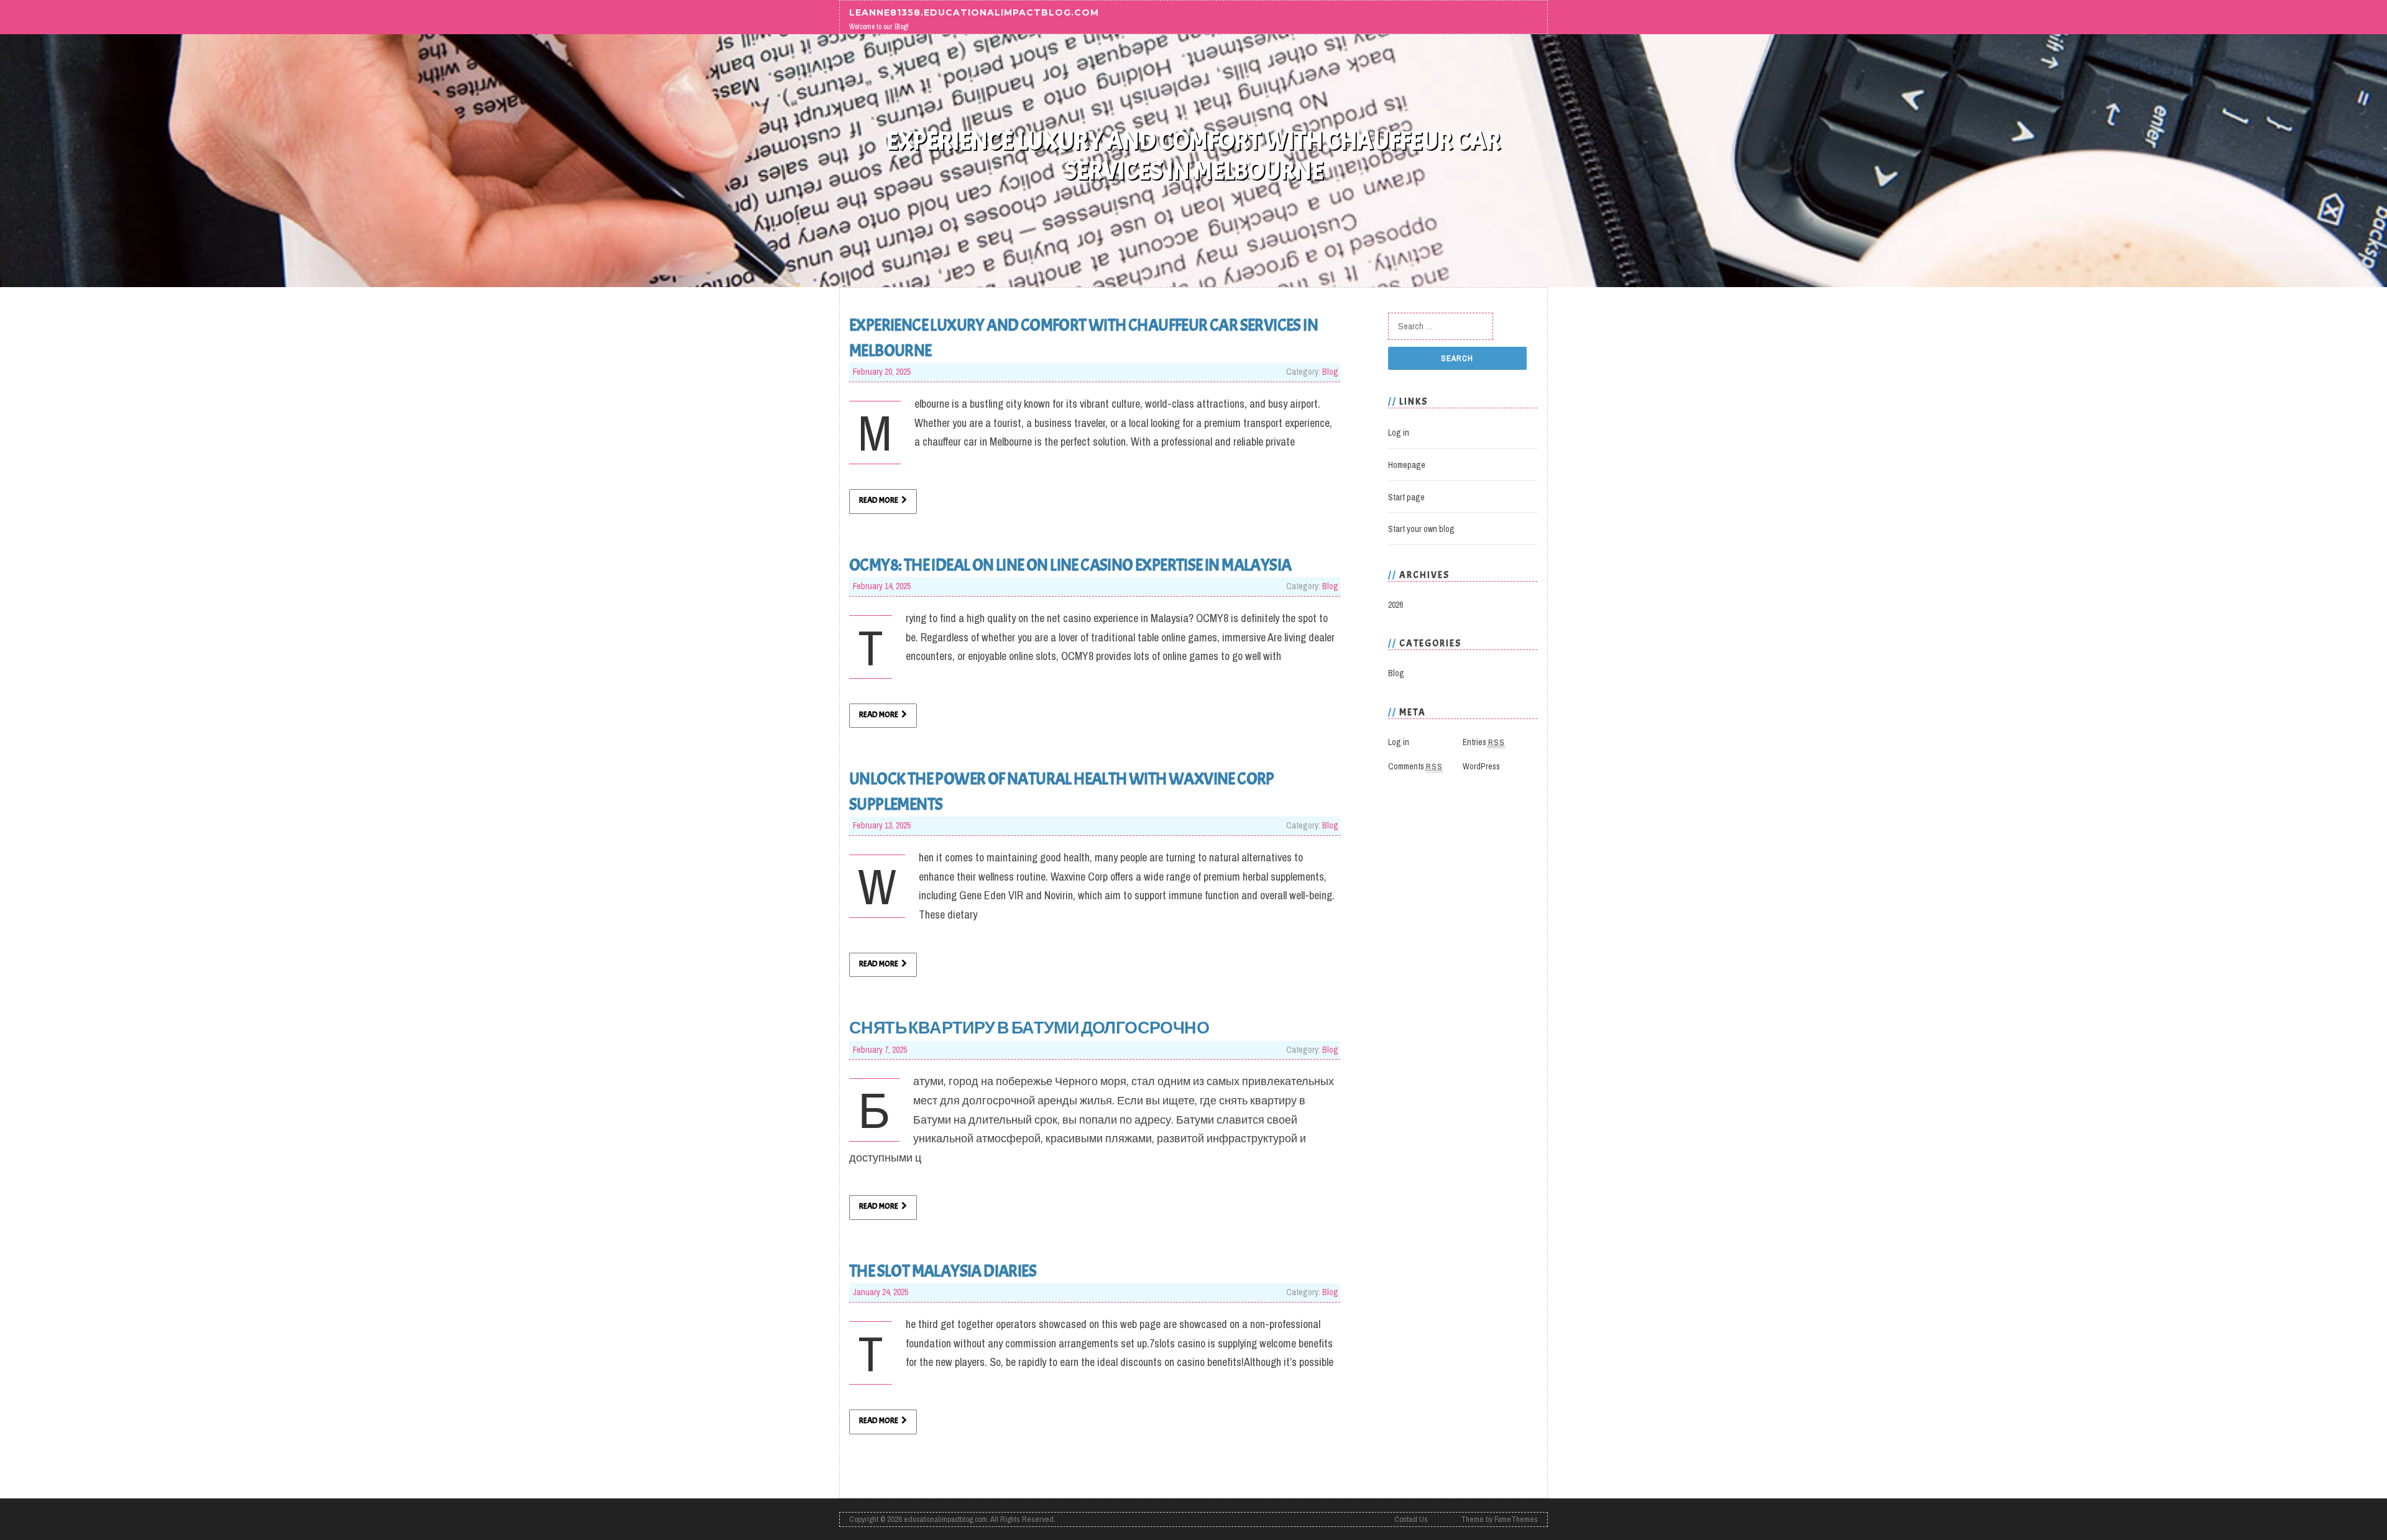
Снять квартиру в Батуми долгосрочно (1029, 1028)
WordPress (1481, 766)
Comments (1415, 766)
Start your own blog (1421, 529)
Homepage (1407, 465)
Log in (1399, 433)
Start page (1406, 497)
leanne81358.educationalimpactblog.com (974, 12)
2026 (1396, 605)
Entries (1484, 742)
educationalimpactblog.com (945, 1519)
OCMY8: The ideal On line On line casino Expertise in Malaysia (1070, 565)
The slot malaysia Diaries (943, 1271)
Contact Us (1411, 1519)
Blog (1330, 372)
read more (879, 500)
